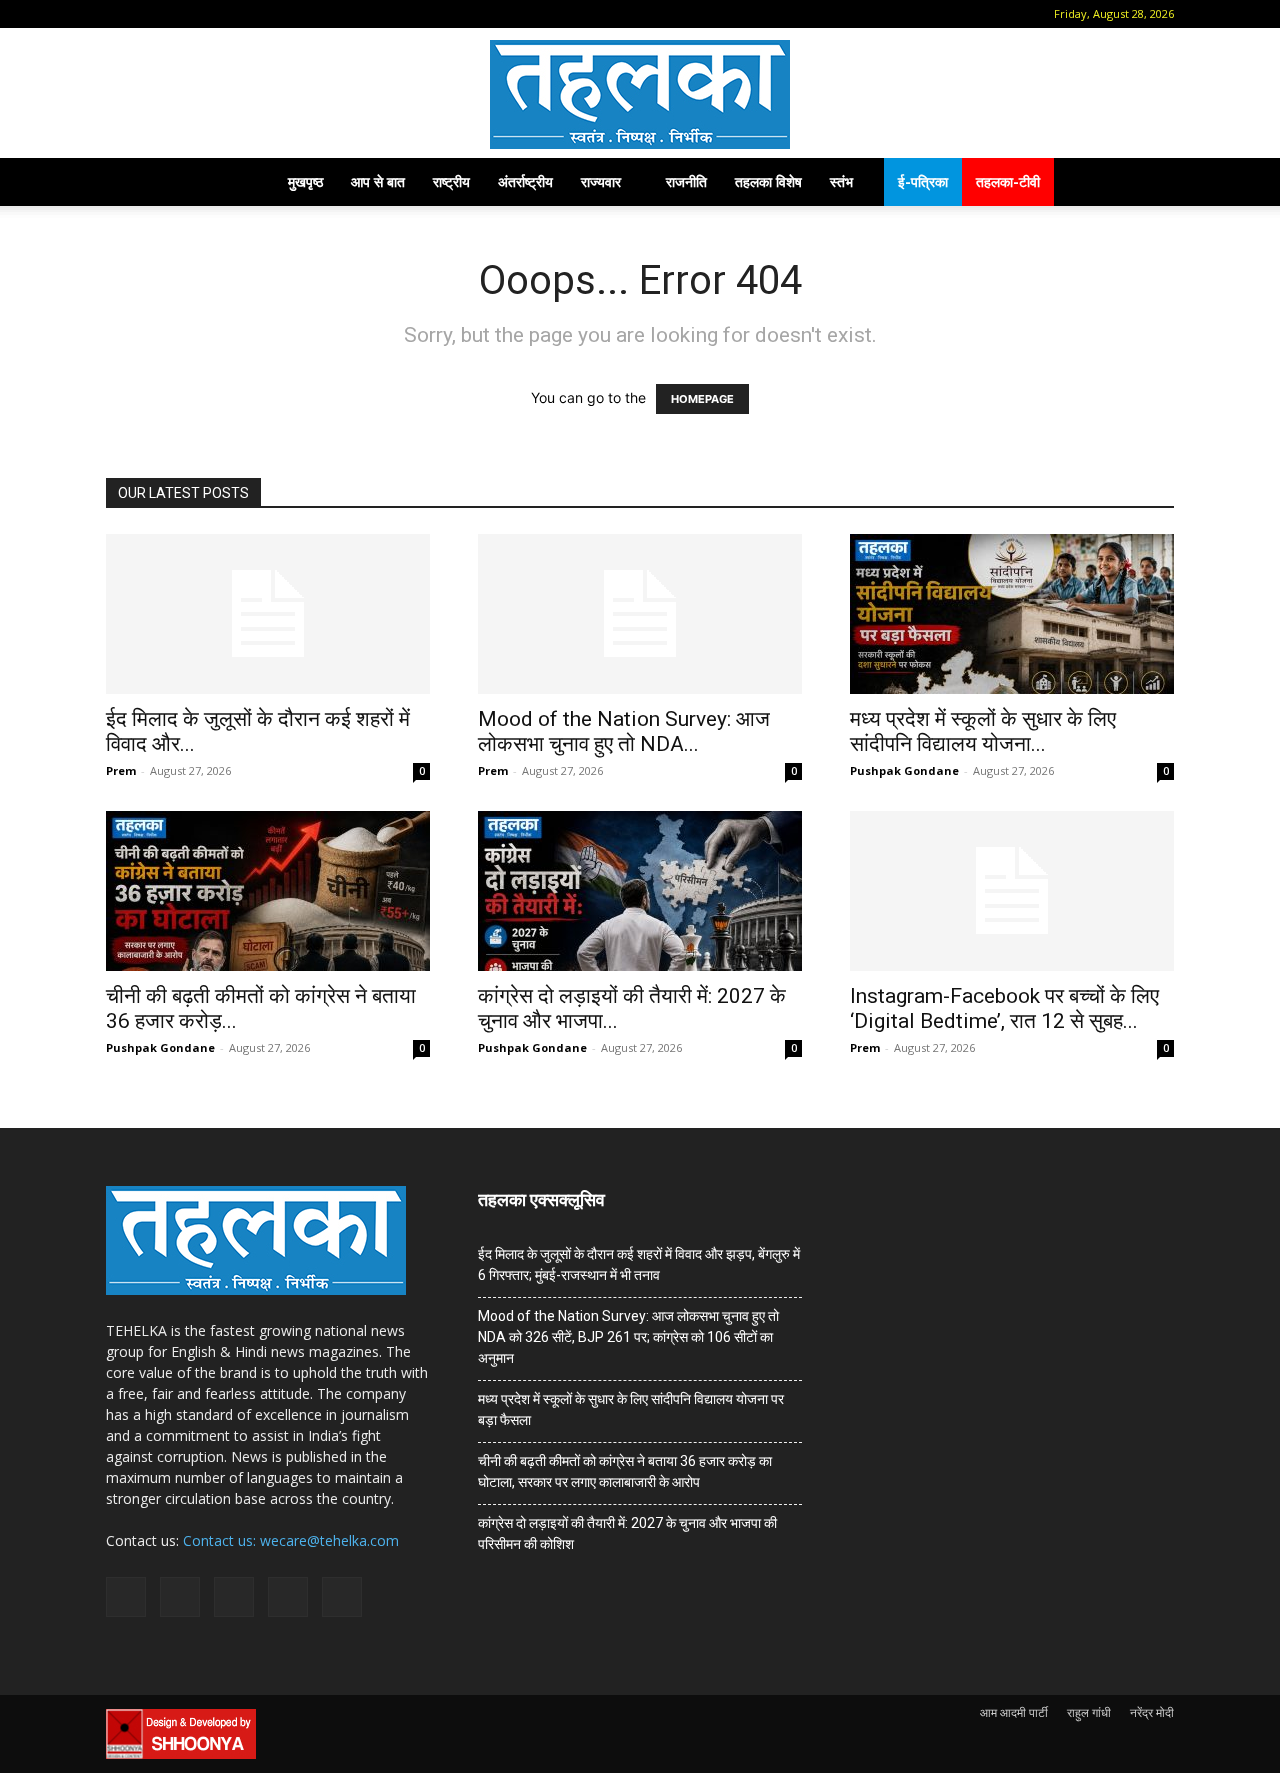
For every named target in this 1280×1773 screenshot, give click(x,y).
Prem (121, 770)
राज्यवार (601, 181)
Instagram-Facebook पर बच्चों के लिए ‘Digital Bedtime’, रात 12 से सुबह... (1004, 1008)
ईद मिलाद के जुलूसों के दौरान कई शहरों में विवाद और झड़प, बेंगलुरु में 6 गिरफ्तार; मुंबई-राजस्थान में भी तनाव (639, 1264)
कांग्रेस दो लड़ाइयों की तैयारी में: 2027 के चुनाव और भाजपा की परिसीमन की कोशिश (627, 1533)
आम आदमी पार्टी (1014, 1712)
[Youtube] (283, 14)
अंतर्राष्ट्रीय (525, 181)
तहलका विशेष (768, 181)
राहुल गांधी (1089, 1712)
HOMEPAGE (702, 399)
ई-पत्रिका (923, 181)
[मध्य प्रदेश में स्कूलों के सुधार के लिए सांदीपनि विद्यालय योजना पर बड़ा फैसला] (1012, 614)
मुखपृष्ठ (305, 181)
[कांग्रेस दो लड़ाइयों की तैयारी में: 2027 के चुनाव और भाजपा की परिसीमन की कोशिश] (640, 891)
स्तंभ (841, 181)
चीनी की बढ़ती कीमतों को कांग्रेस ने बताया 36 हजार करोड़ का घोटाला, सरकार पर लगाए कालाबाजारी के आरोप (625, 1471)
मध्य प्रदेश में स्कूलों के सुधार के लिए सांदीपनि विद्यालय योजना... (983, 731)
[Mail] (184, 14)
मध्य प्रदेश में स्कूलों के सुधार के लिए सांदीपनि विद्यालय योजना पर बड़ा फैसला (631, 1409)
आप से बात (378, 181)
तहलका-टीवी (1008, 181)
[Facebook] (151, 14)
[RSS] (217, 14)
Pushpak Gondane (904, 770)
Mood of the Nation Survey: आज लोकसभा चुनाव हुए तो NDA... (624, 731)
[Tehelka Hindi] (640, 94)
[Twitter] (250, 14)
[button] (121, 13)
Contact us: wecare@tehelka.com (291, 1540)
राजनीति (686, 181)
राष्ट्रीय (451, 181)
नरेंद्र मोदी (1152, 1712)
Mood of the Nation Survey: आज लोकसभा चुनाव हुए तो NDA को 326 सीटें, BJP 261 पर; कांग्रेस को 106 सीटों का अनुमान (628, 1337)
